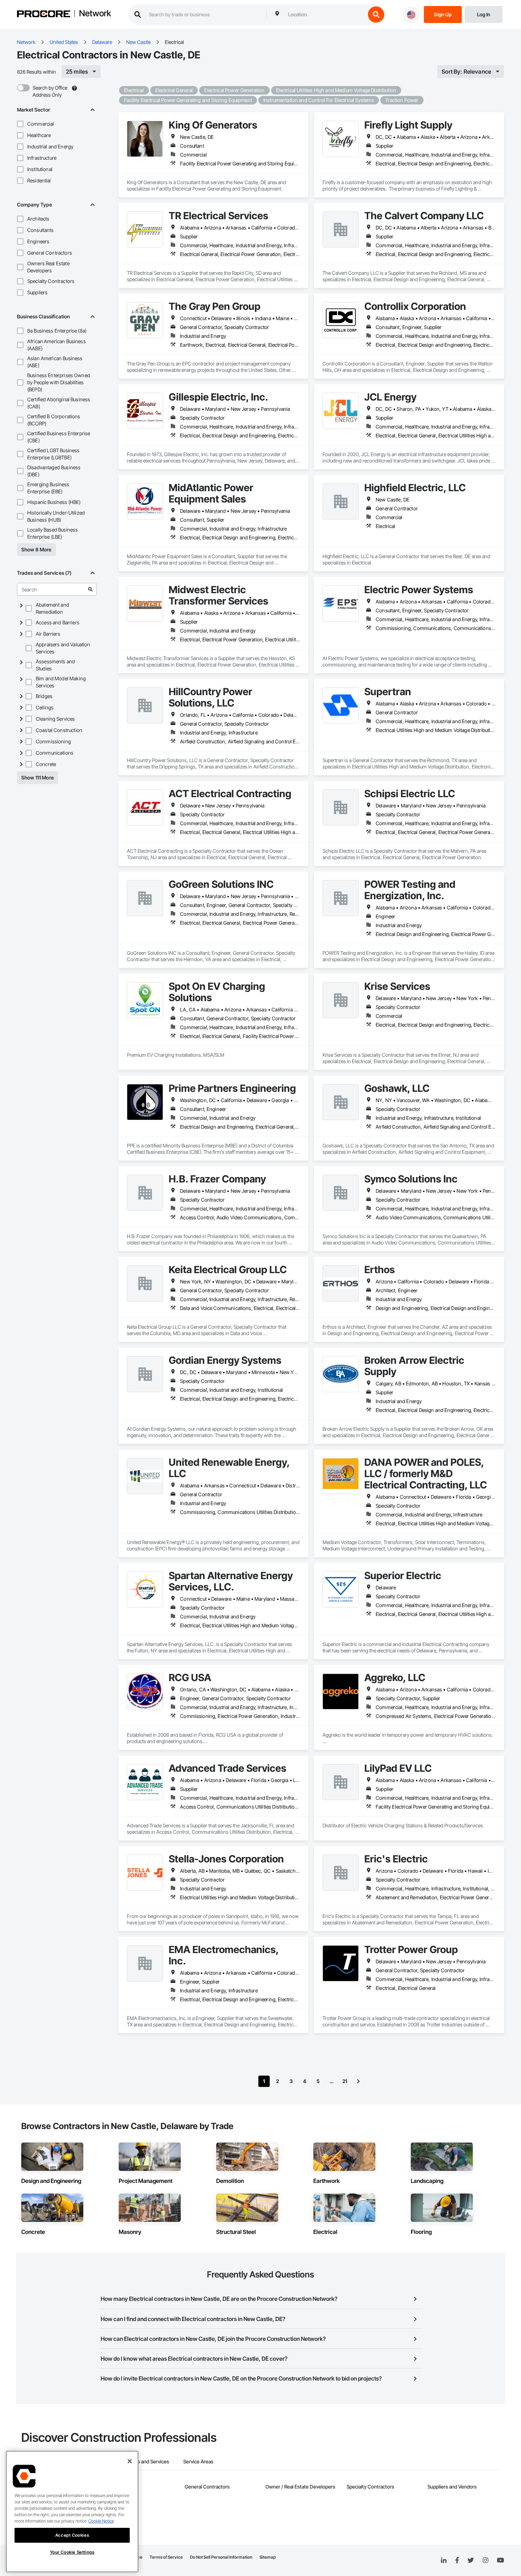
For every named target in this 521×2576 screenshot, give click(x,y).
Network (95, 14)
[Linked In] (444, 2560)
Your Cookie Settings (72, 2552)
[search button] (376, 15)
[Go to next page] (358, 2081)
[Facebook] (457, 2561)
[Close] (130, 2461)
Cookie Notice (101, 2521)
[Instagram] (485, 2561)
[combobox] (325, 15)
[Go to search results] (90, 589)
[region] (72, 2512)
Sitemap (268, 2557)
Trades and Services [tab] (147, 2461)
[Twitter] (471, 2560)
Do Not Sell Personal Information (221, 2557)
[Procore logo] (44, 15)
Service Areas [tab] (198, 2461)
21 (345, 2081)
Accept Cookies (72, 2535)
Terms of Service (166, 2557)
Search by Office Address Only (50, 91)
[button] (20, 124)
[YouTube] (500, 2560)
